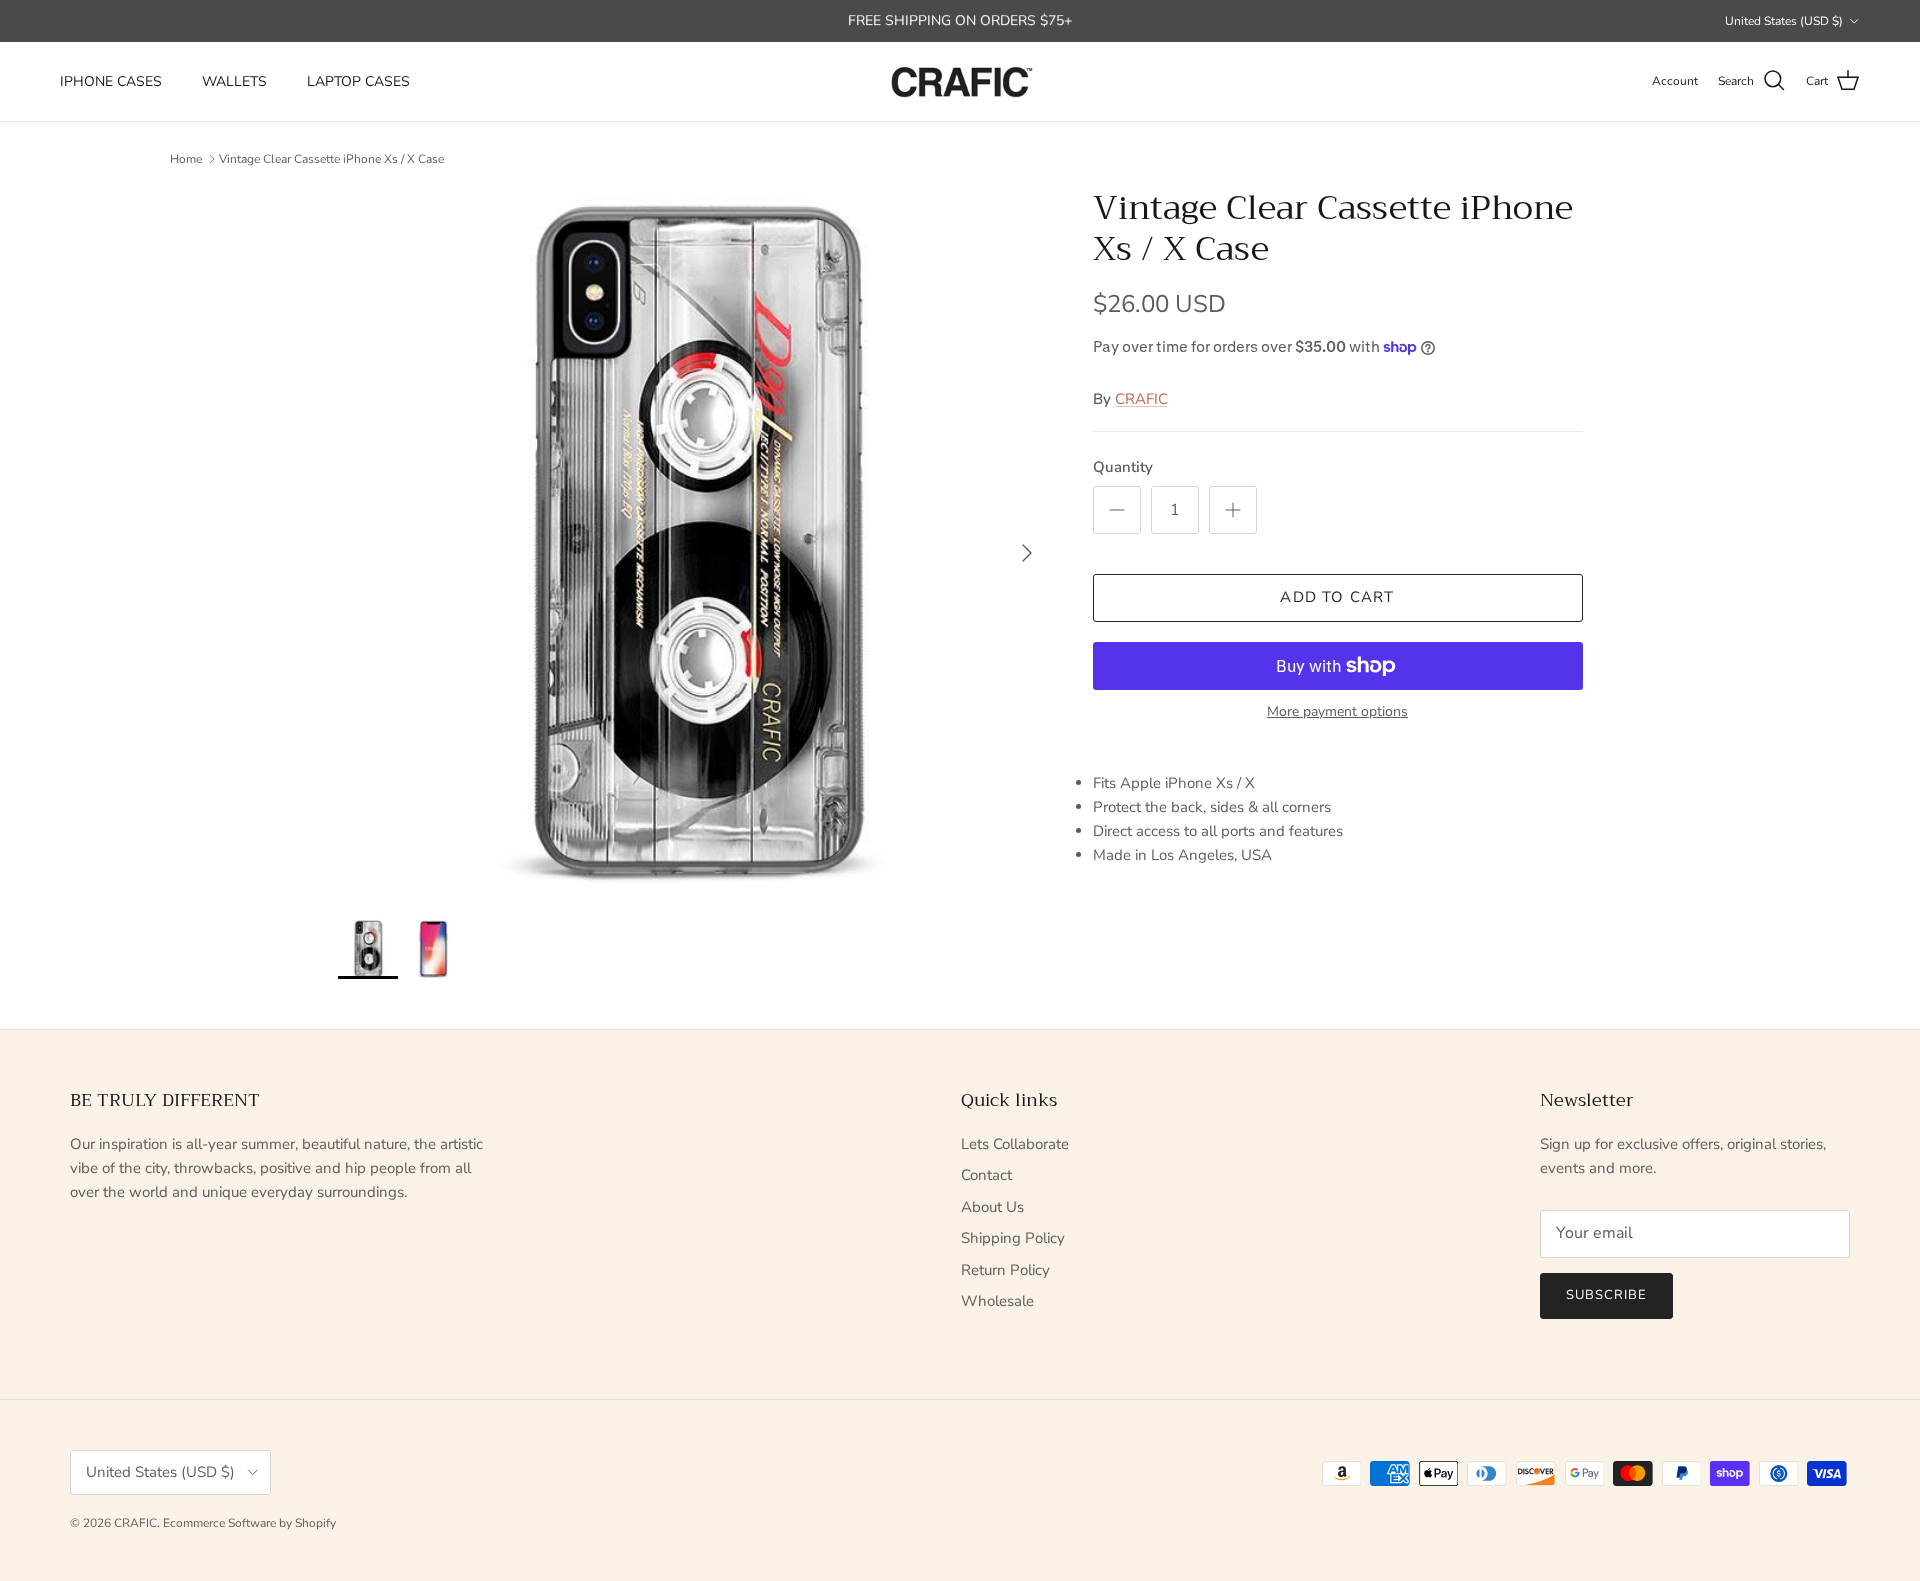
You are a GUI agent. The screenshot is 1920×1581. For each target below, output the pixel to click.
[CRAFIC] (960, 81)
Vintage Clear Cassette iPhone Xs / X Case (331, 159)
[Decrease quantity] (1117, 510)
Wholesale (997, 1301)
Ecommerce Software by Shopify (249, 1523)
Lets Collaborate (1015, 1144)
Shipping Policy (1013, 1238)
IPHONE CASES (111, 81)
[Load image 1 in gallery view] (693, 543)
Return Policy (1005, 1270)
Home (186, 159)
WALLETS (234, 81)
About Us (992, 1207)
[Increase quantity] (1233, 510)
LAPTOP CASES (358, 81)
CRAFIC (1141, 399)
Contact (986, 1175)
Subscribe (1606, 1295)
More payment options (1337, 712)
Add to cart (1337, 597)
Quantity (1123, 467)
